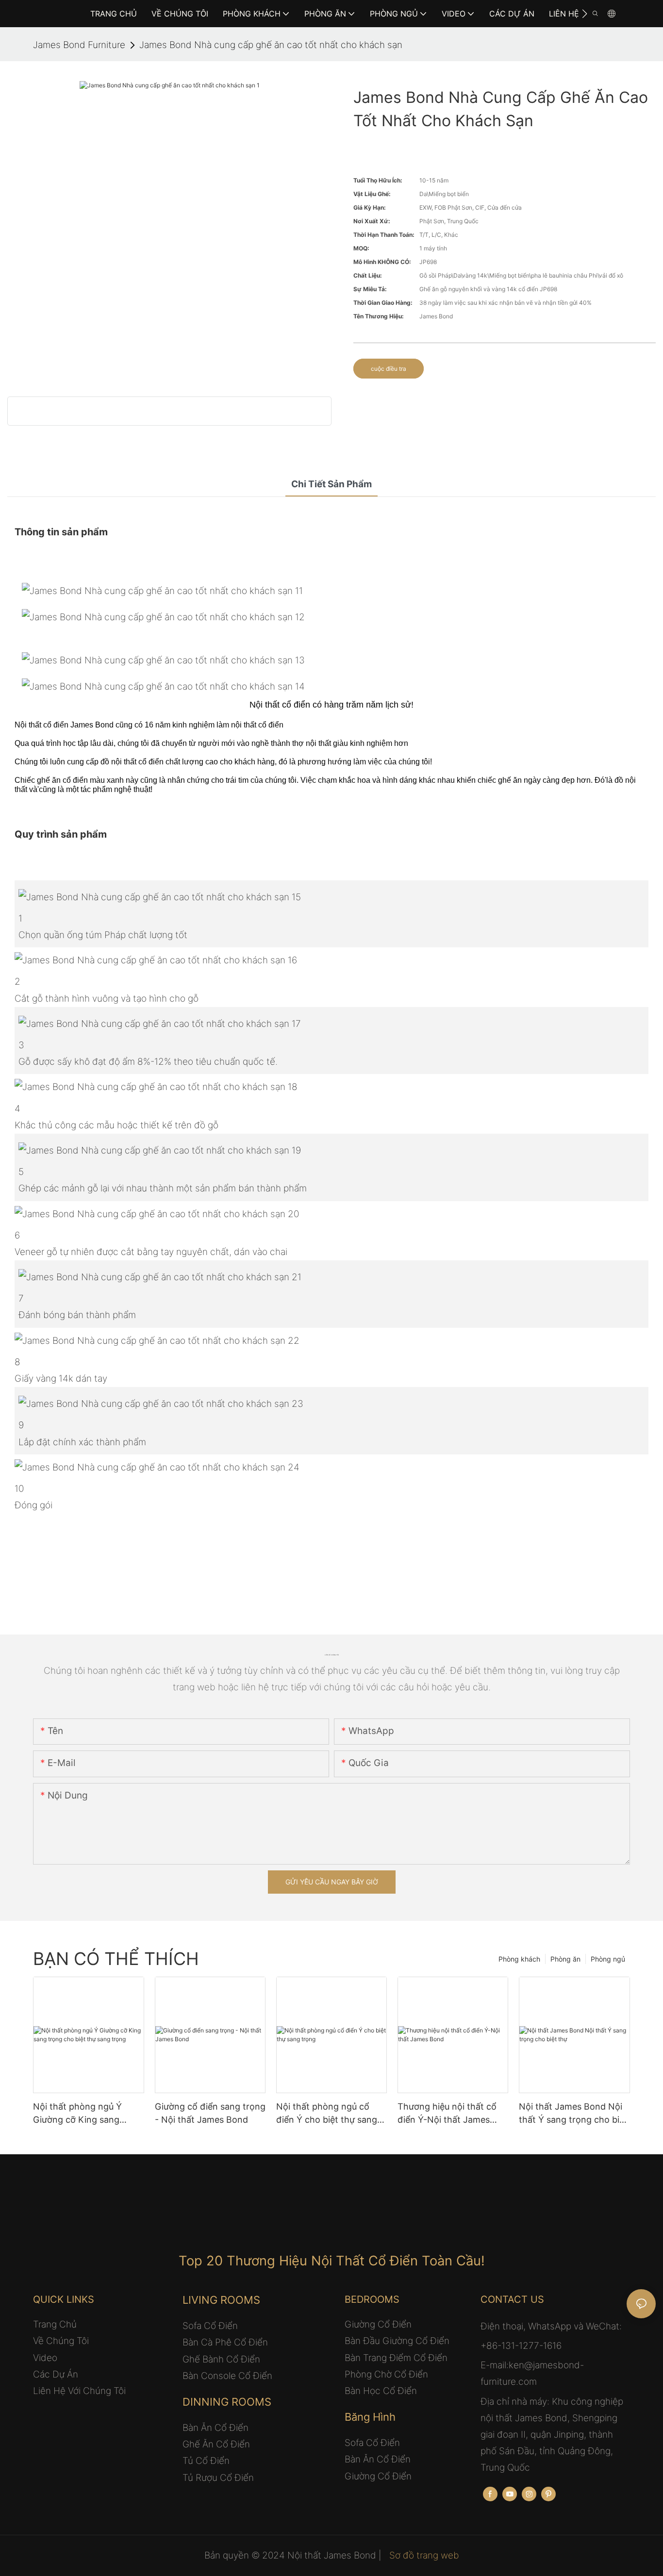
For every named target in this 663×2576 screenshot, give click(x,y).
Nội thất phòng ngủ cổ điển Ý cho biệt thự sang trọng (327, 2114)
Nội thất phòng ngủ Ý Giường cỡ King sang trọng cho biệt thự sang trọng (82, 2114)
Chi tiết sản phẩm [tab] (331, 484)
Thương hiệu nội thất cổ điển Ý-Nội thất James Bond (447, 2114)
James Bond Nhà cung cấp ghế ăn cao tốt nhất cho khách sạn (271, 45)
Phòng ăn (565, 1959)
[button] (585, 14)
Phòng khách (519, 1959)
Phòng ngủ (608, 1959)
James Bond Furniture (79, 45)
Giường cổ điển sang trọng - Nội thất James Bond (210, 2113)
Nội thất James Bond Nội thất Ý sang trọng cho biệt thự (573, 2114)
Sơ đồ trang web (423, 2555)
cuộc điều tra (389, 369)
